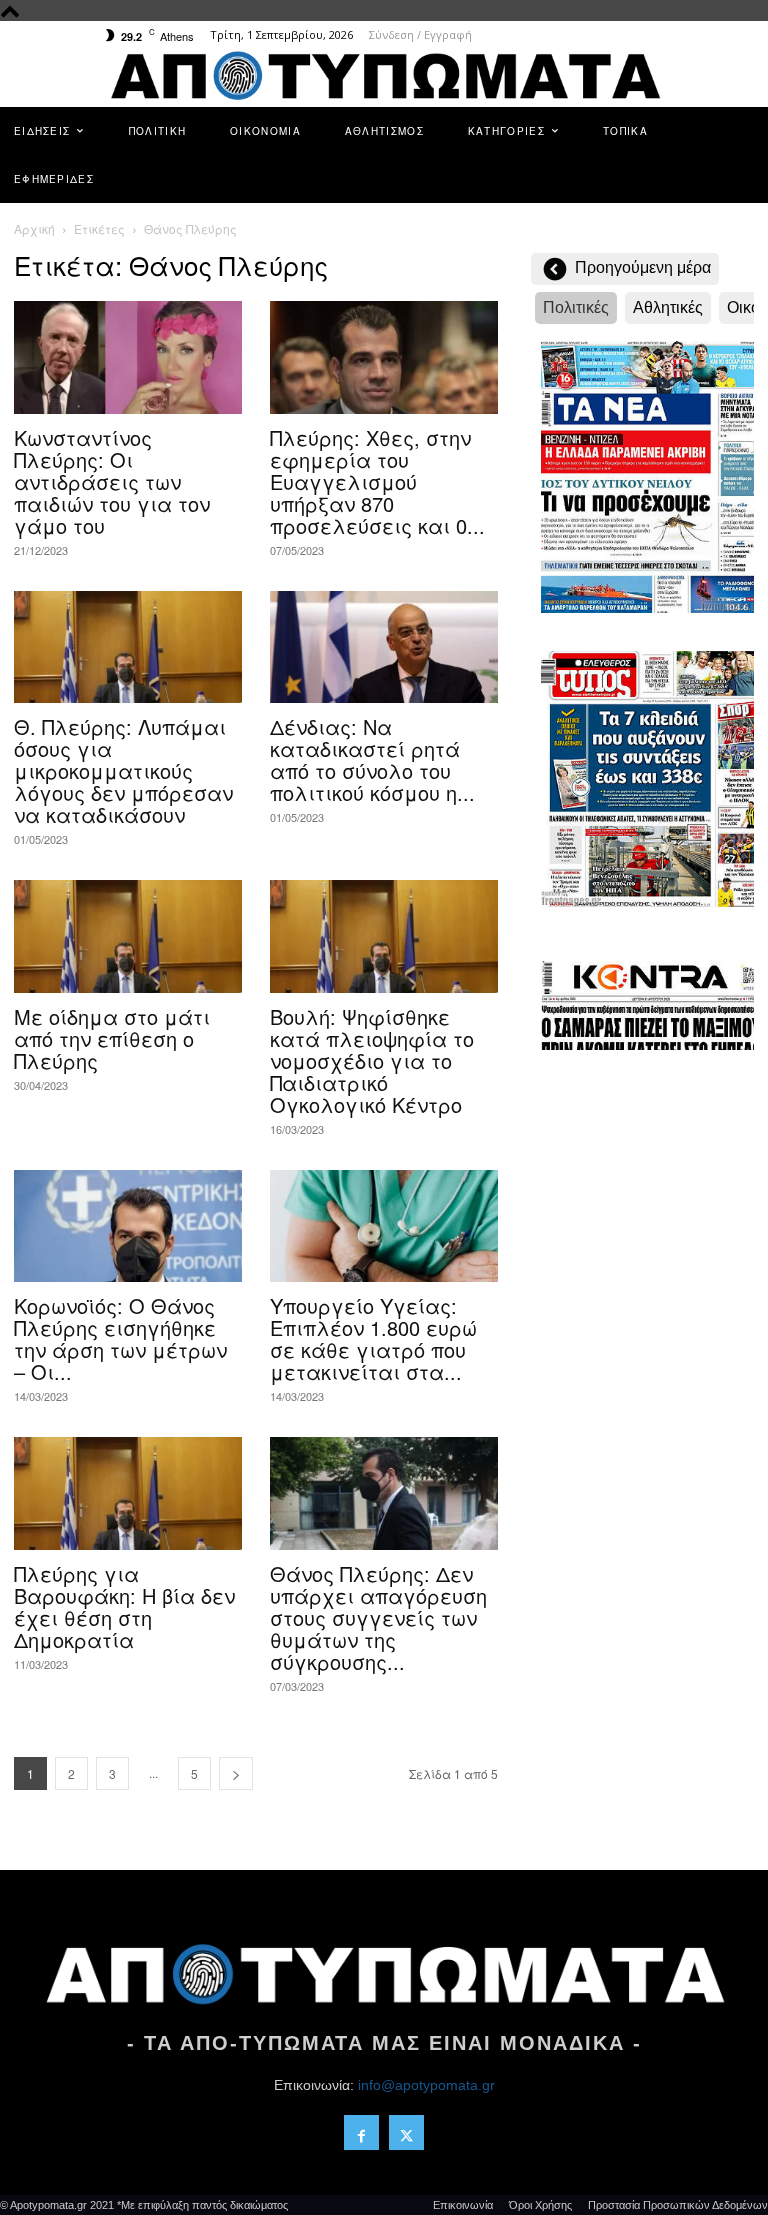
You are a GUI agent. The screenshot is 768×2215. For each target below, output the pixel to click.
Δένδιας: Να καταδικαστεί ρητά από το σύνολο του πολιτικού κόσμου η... (372, 759)
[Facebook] (361, 2132)
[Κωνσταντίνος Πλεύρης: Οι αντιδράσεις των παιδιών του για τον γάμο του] (128, 357)
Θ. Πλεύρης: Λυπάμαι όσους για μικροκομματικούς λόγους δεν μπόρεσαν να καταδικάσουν (123, 770)
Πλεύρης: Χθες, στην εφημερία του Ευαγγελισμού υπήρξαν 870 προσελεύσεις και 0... (377, 481)
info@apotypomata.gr (426, 2085)
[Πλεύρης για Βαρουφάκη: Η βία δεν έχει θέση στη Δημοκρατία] (128, 1493)
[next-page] (236, 1773)
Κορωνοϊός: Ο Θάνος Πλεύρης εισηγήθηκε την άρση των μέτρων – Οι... (120, 1338)
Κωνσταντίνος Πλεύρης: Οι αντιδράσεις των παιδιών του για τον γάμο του (112, 481)
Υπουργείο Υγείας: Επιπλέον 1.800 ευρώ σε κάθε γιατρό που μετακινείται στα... (373, 1338)
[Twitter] (406, 2132)
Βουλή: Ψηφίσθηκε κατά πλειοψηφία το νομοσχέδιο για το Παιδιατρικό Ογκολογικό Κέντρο (372, 1060)
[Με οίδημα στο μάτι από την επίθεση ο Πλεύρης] (128, 936)
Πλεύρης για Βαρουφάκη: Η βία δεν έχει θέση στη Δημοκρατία (124, 1606)
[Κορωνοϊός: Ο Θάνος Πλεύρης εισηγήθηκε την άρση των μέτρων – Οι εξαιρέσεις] (128, 1226)
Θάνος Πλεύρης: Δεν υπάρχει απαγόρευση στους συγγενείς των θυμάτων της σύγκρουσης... (378, 1617)
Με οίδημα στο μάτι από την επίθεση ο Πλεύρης (112, 1038)
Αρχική (34, 228)
